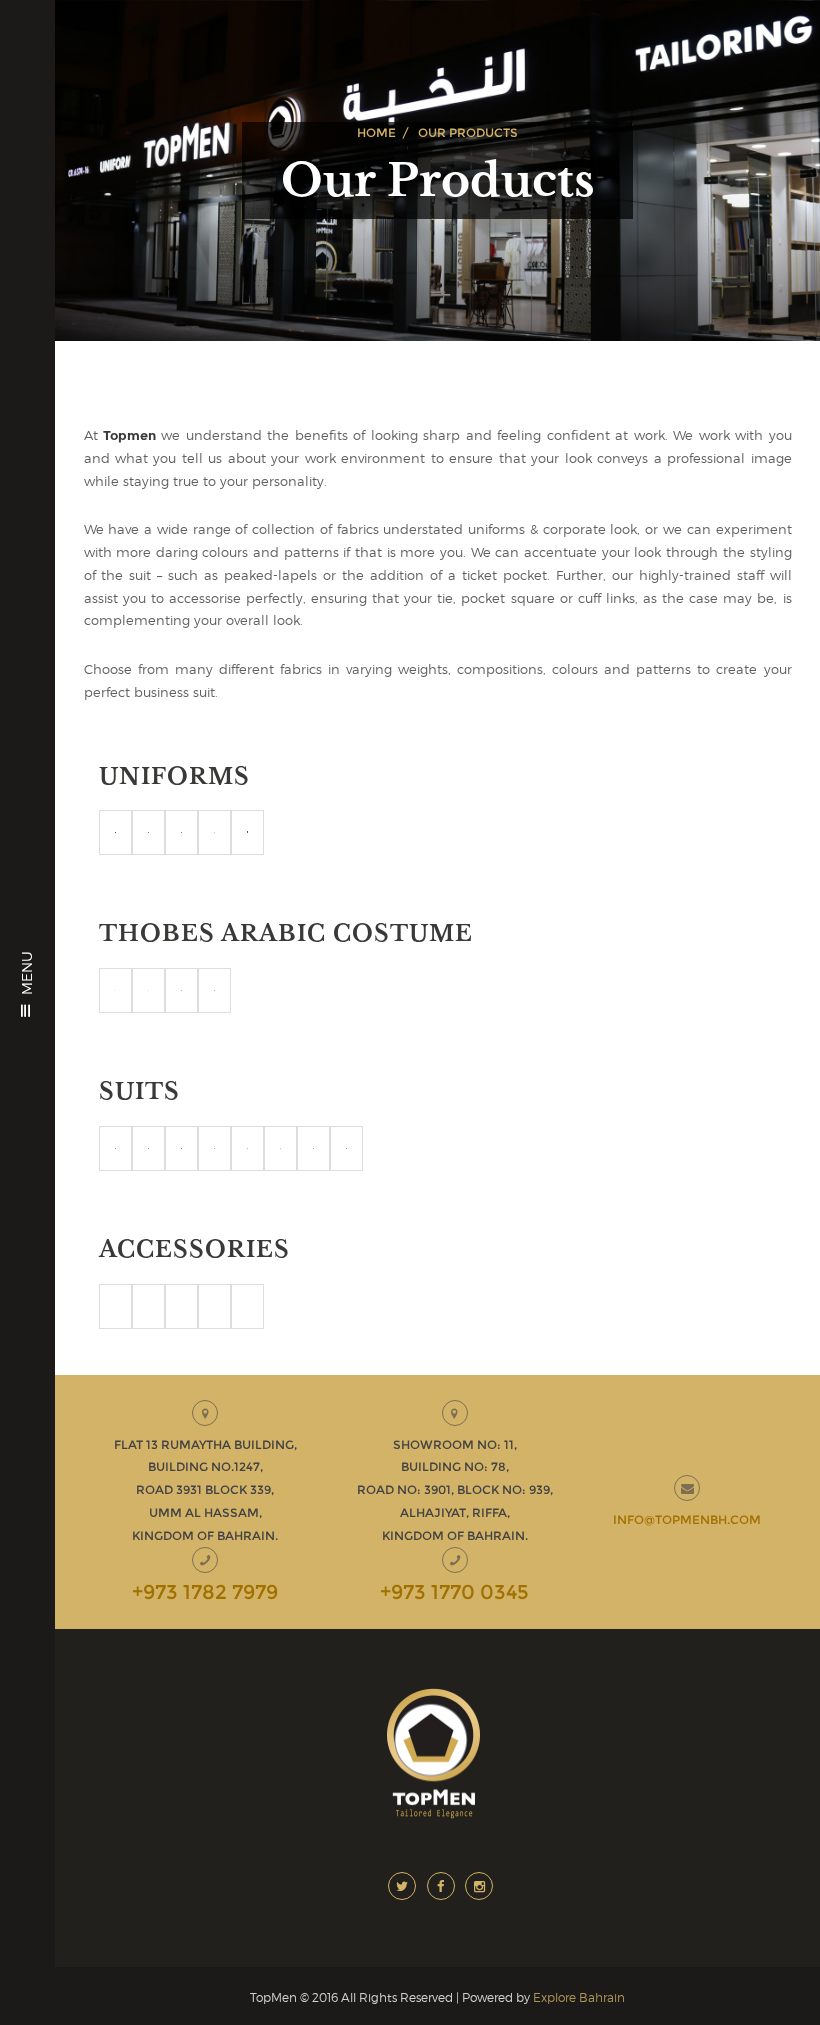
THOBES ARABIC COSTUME (286, 933)
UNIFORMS (174, 776)
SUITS (139, 1091)
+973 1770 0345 (454, 1592)
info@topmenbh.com (687, 1519)
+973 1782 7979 (205, 1592)
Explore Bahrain (579, 1997)
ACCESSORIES (194, 1249)
